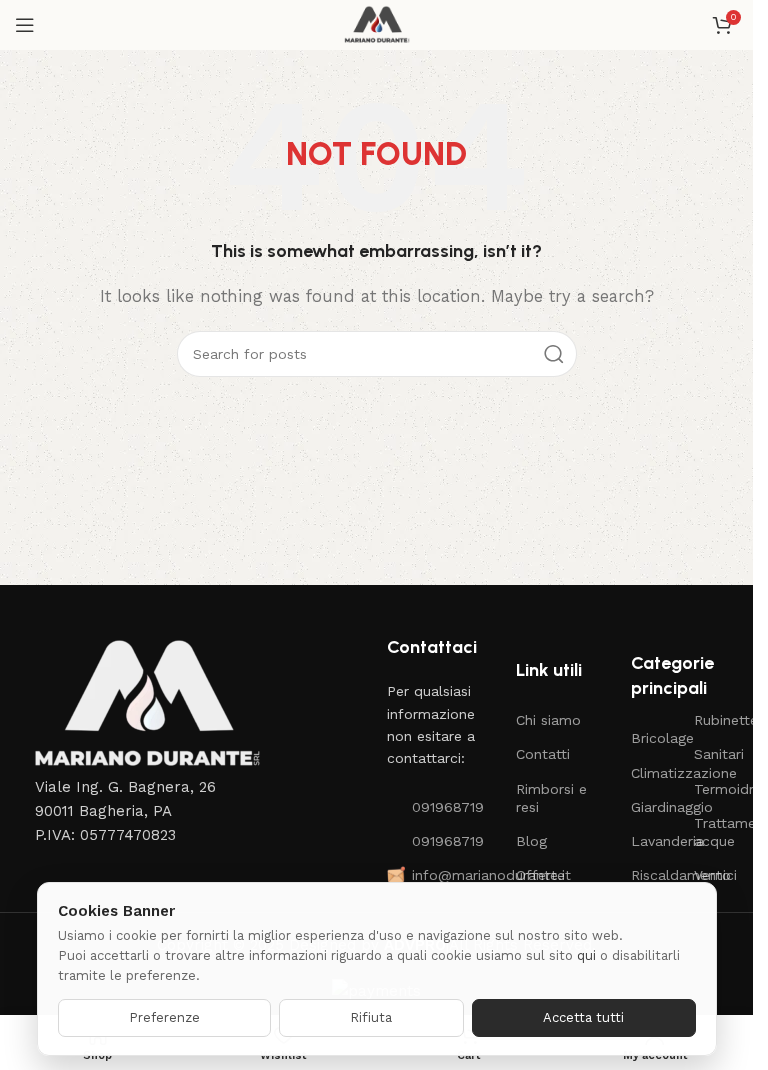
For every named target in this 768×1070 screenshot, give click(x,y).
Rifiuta (371, 1017)
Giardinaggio (653, 807)
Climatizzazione (653, 773)
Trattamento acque (716, 832)
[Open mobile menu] (25, 25)
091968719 (444, 807)
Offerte (540, 875)
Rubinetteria (716, 720)
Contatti (543, 754)
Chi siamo (548, 720)
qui (586, 955)
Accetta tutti (583, 1017)
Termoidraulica (716, 789)
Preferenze (164, 1017)
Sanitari (716, 754)
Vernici (715, 875)
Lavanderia (653, 841)
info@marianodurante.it (444, 875)
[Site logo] (376, 24)
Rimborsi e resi (551, 798)
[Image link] (145, 704)
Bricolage (653, 738)
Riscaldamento (653, 875)
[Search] (554, 354)
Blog (531, 841)
